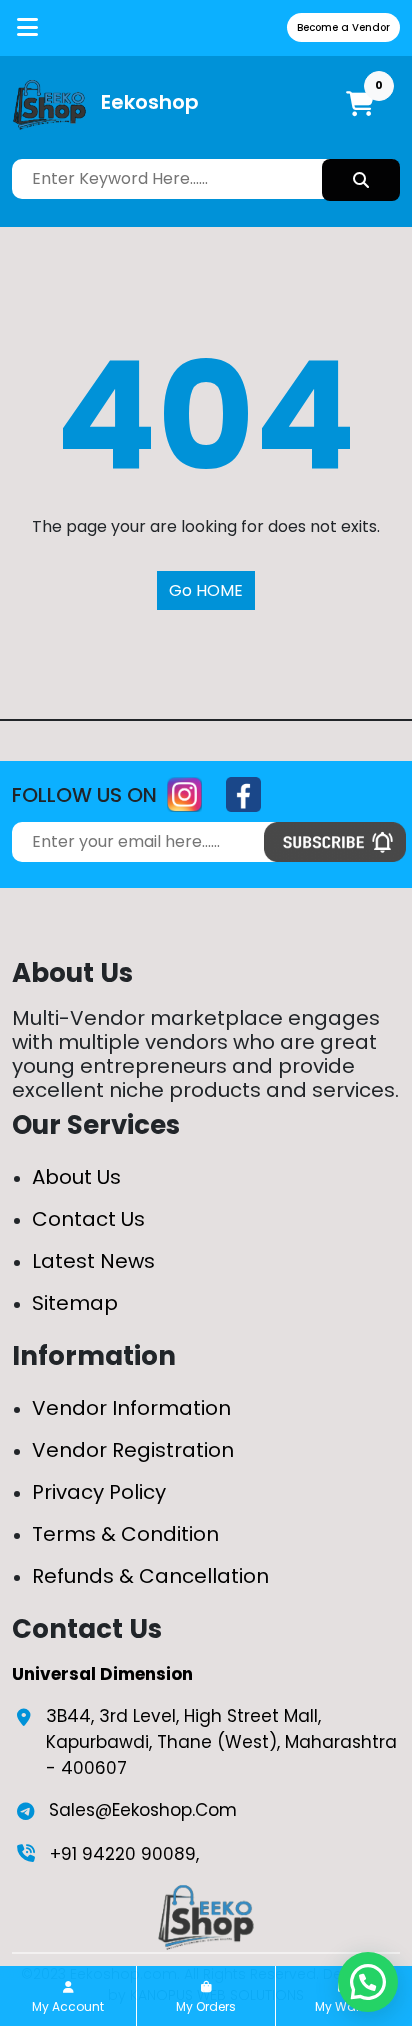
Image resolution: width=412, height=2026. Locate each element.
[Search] (361, 180)
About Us (76, 1177)
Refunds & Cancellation (150, 1576)
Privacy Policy (99, 1492)
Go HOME (206, 590)
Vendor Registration (133, 1450)
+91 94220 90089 (123, 1854)
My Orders (206, 2006)
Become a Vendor (343, 27)
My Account (68, 2006)
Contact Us (88, 1219)
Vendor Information (131, 1408)
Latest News (93, 1261)
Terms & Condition (125, 1534)
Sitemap (75, 1303)
